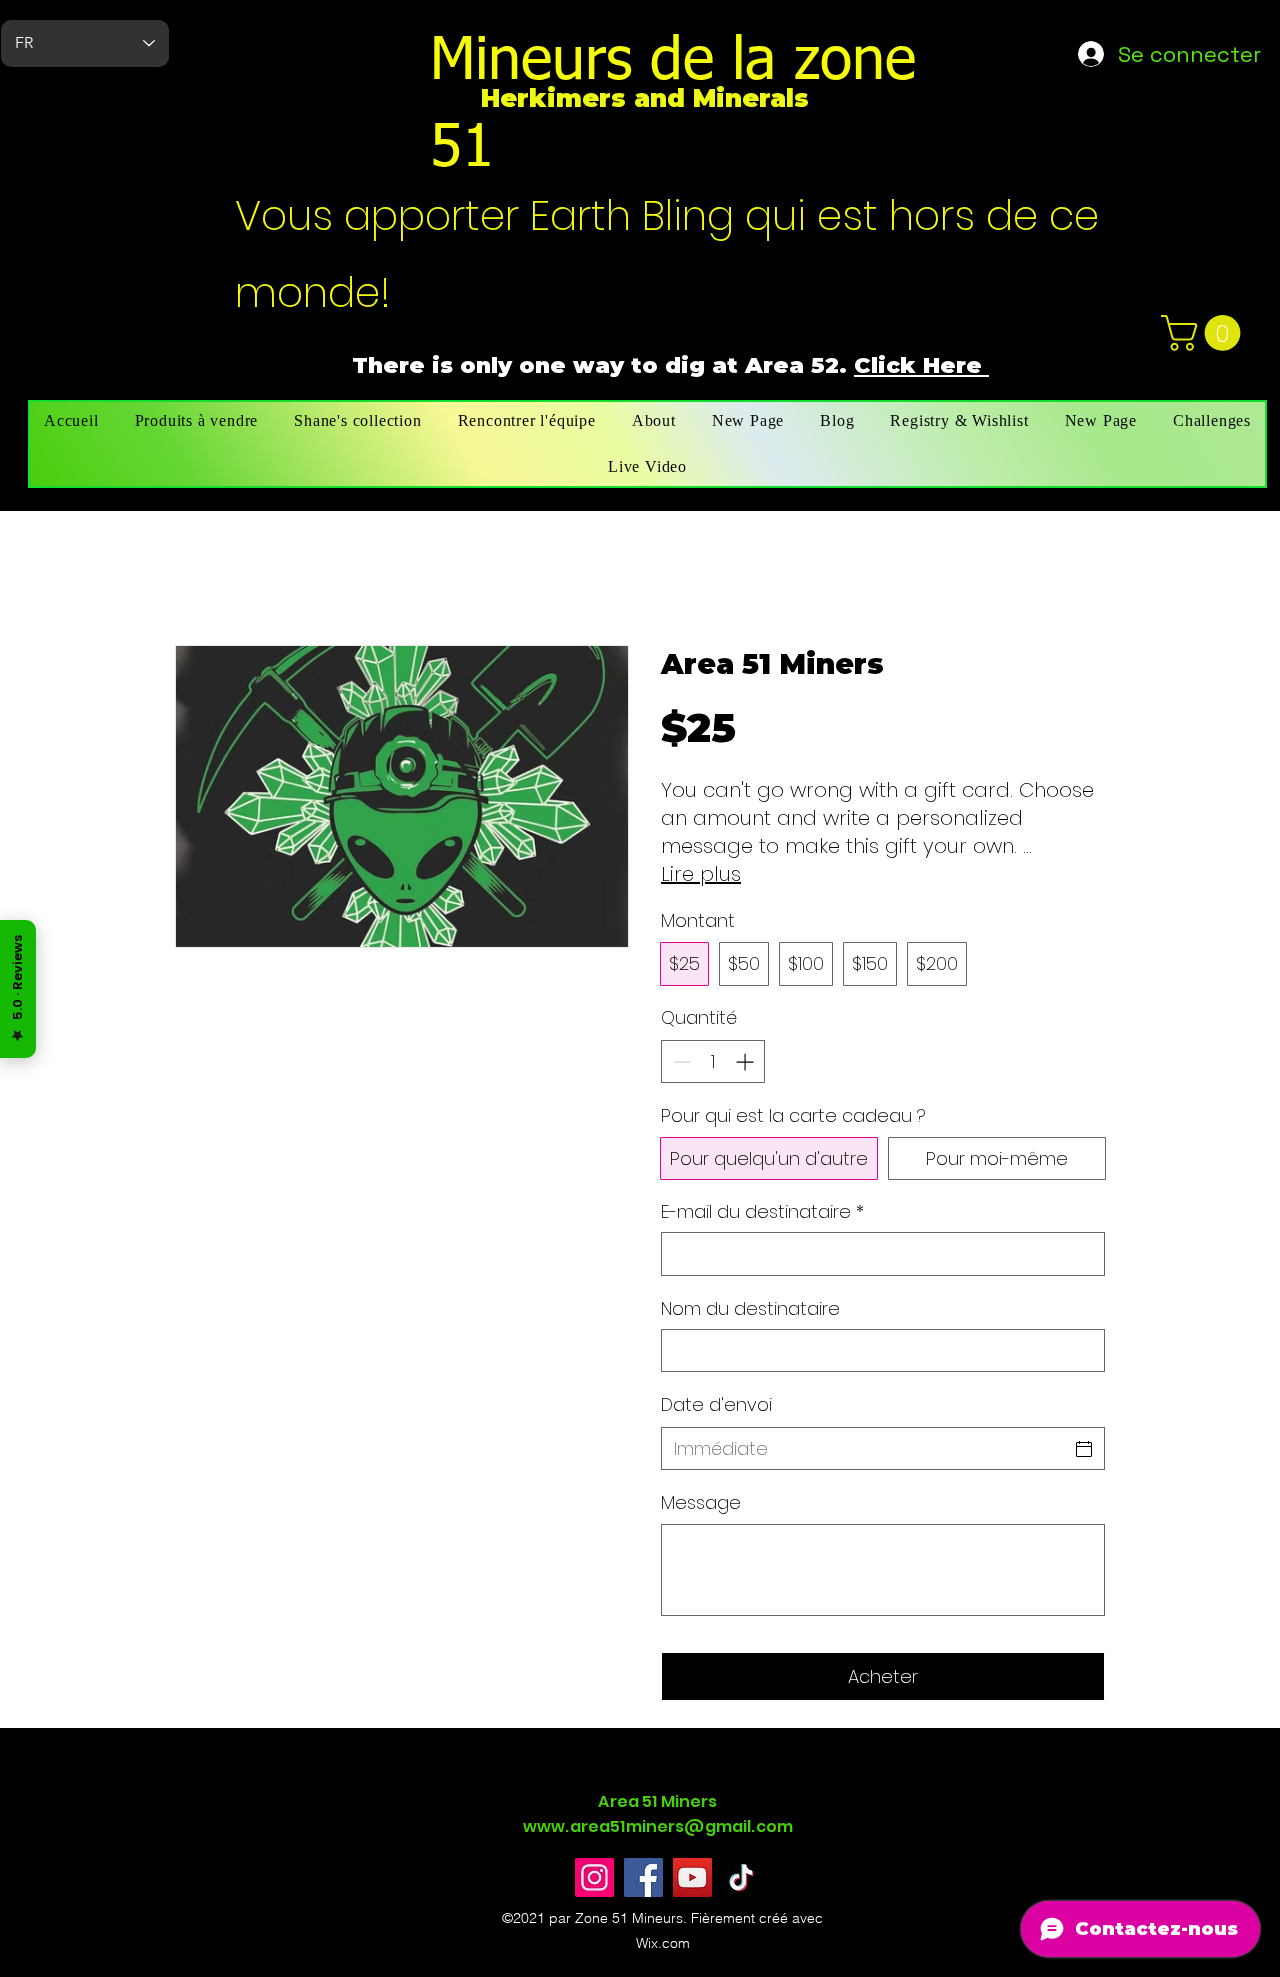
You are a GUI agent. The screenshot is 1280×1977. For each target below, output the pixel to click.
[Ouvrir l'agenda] (1084, 1449)
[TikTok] (741, 1877)
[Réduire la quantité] (679, 1061)
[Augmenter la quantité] (746, 1061)
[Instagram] (594, 1877)
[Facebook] (643, 1877)
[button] (1205, 333)
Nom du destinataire (750, 1308)
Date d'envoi (716, 1404)
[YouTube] (692, 1877)
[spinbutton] (713, 1061)
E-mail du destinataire (762, 1211)
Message (701, 1502)
